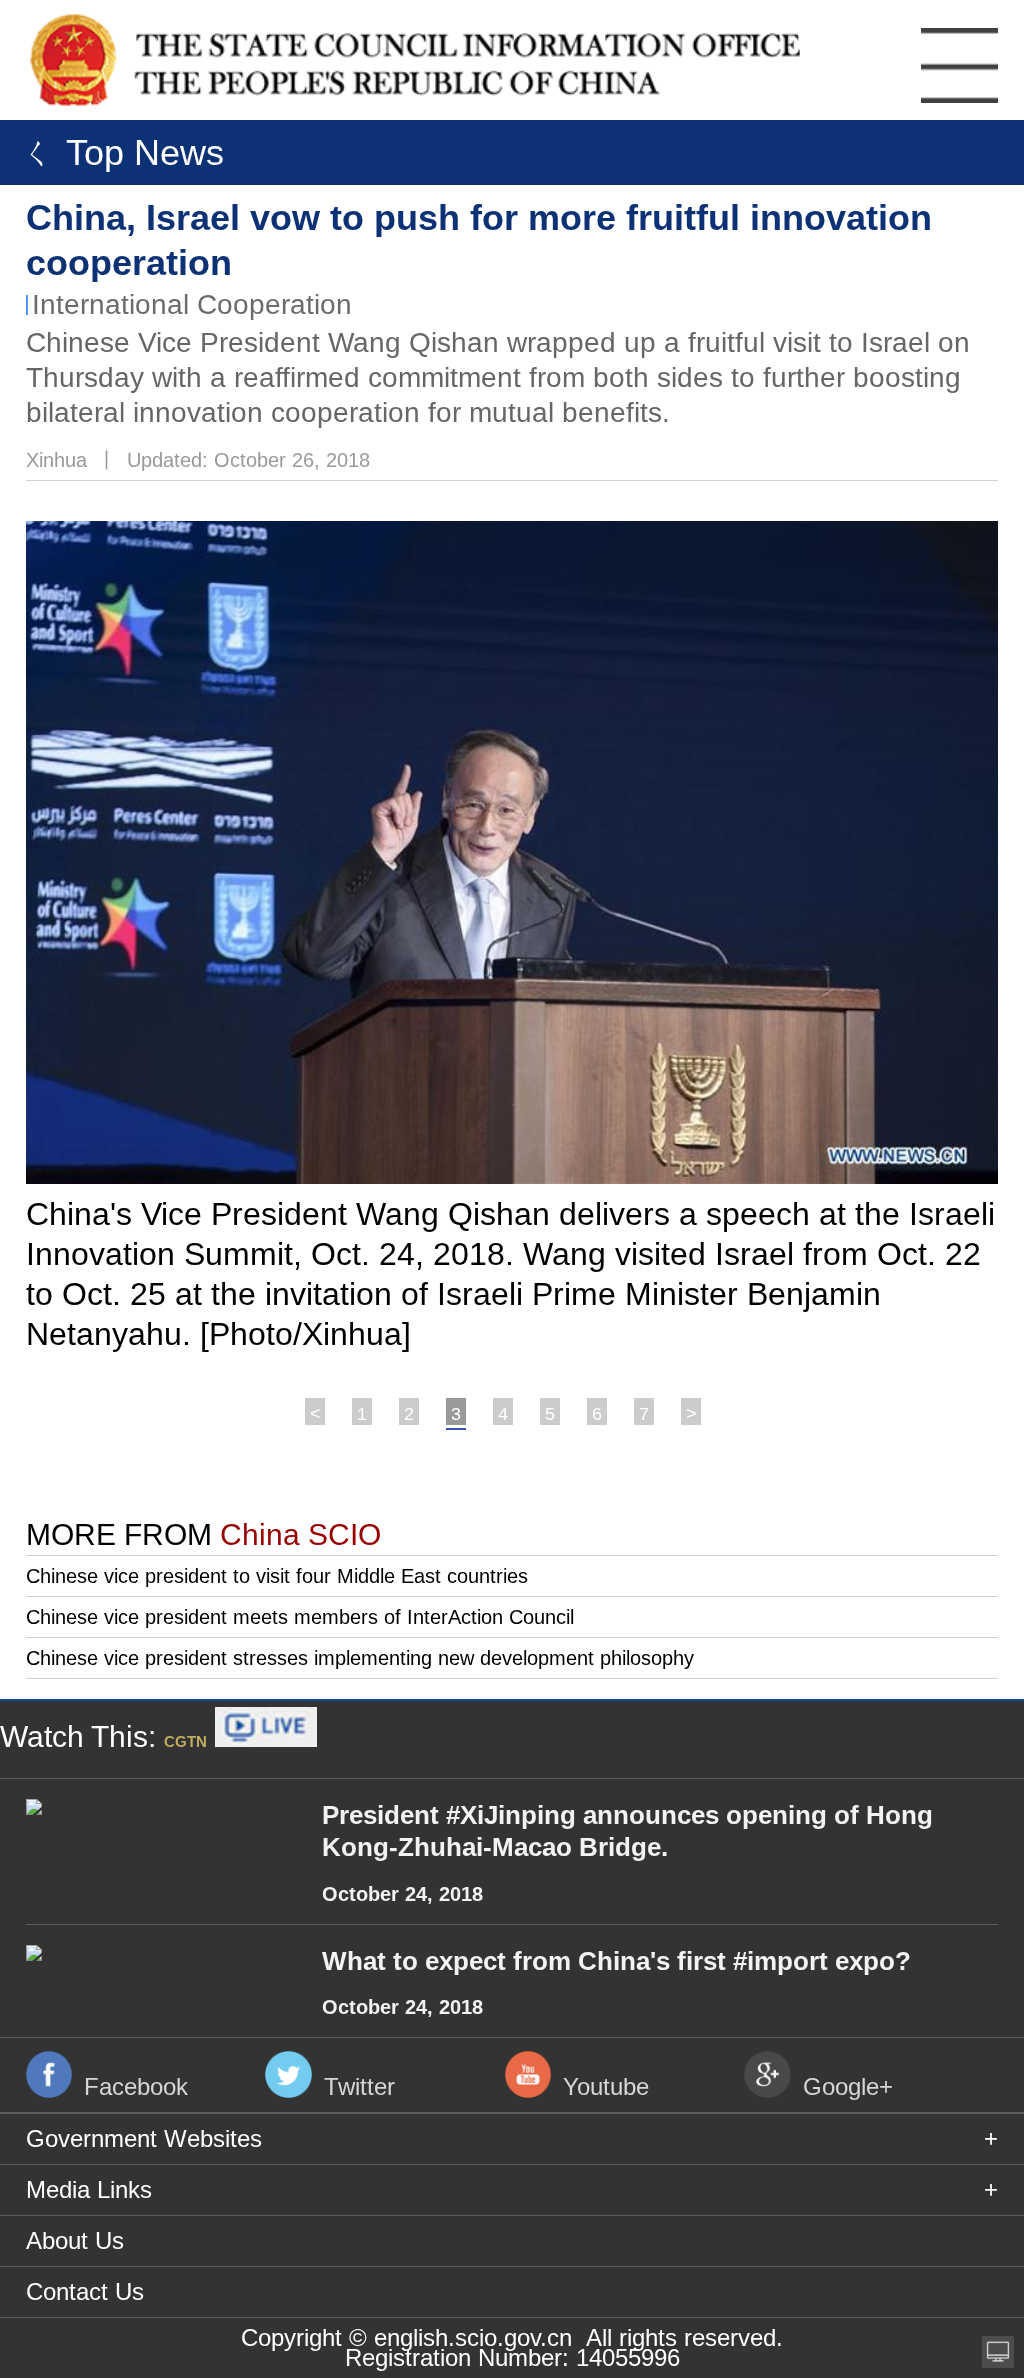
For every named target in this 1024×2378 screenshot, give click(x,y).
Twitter (359, 2086)
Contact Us (85, 2291)
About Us (75, 2240)
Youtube (606, 2086)
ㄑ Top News (117, 152)
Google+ (848, 2086)
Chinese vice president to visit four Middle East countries (277, 1576)
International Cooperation (192, 304)
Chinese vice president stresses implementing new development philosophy (360, 1658)
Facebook (136, 2086)
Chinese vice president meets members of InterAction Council (300, 1617)
